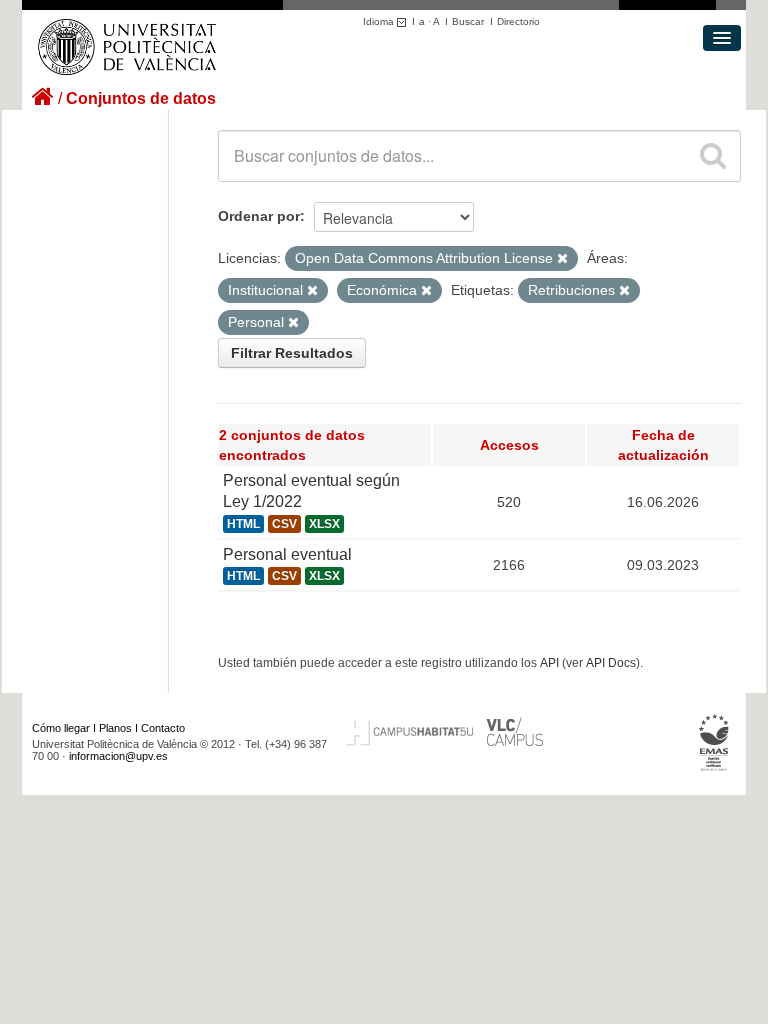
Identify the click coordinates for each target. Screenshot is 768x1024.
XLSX (324, 524)
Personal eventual (287, 554)
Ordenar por (259, 216)
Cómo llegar (61, 728)
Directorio (518, 21)
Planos (115, 728)
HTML (243, 524)
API (549, 663)
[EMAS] (714, 743)
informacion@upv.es (118, 756)
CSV (284, 524)
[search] (713, 156)
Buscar (468, 21)
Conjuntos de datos (141, 98)
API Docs (611, 663)
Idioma (380, 21)
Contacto (163, 728)
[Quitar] (562, 259)
